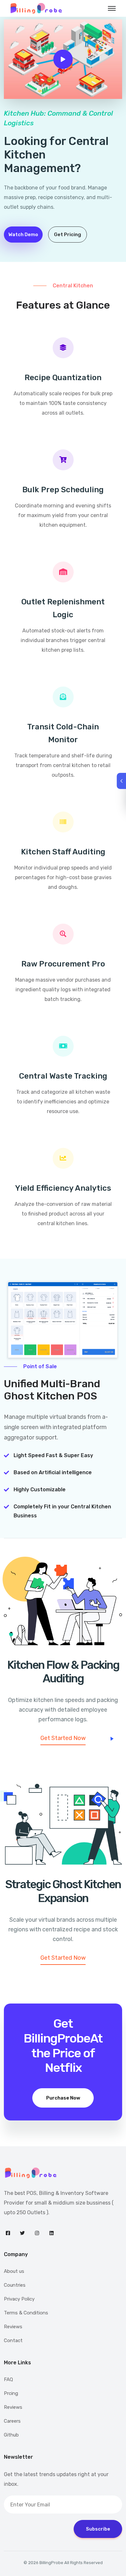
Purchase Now (63, 2098)
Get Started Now (63, 1738)
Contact (13, 2341)
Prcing (11, 2393)
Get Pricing (68, 235)
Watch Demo (23, 235)
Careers (12, 2421)
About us (14, 2271)
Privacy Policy (19, 2299)
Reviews (13, 2327)
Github (11, 2435)
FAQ (8, 2379)
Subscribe (98, 2529)
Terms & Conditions (26, 2313)
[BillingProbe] (63, 2173)
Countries (15, 2285)
